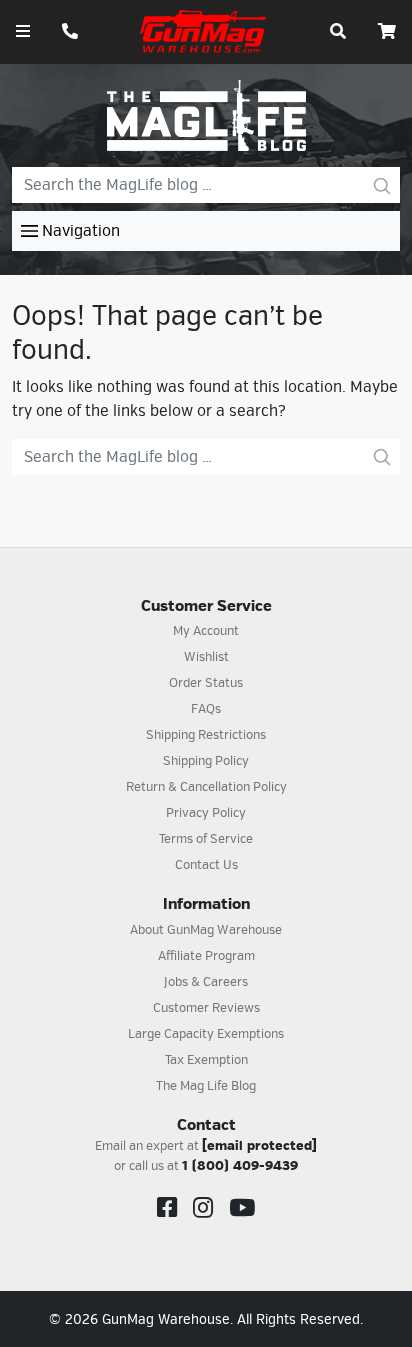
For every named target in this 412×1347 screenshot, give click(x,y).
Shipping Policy (206, 761)
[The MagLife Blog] (206, 115)
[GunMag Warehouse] (204, 31)
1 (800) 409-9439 (240, 1166)
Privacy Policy (206, 813)
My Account (206, 631)
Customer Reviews (206, 1008)
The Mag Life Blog (206, 1086)
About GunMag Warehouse (206, 930)
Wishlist (206, 657)
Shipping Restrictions (206, 735)
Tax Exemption (206, 1060)
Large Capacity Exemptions (206, 1034)
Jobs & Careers (206, 982)
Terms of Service (206, 839)
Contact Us (206, 865)
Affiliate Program (206, 956)
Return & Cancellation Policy (206, 787)
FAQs (206, 709)
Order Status (206, 683)
